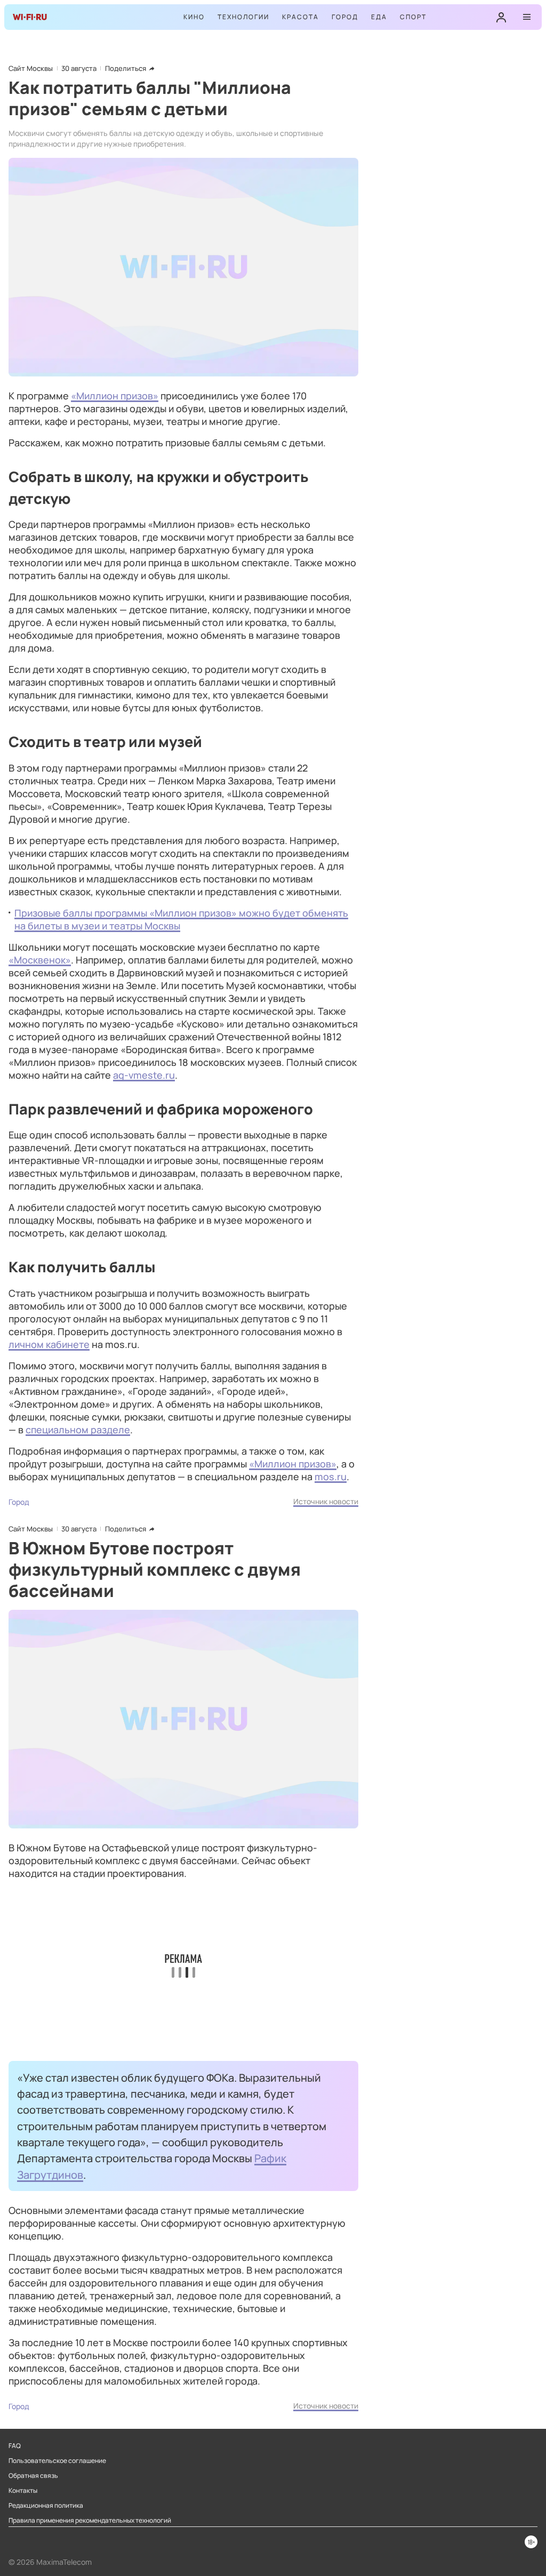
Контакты (23, 2491)
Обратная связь (33, 2476)
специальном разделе (78, 1430)
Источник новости (326, 1501)
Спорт (413, 17)
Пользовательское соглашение (57, 2461)
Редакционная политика (46, 2506)
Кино (194, 17)
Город (345, 17)
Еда (379, 17)
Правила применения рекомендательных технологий (90, 2521)
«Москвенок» (40, 960)
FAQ (15, 2446)
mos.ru (331, 1476)
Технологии (243, 17)
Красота (300, 17)
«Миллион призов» (115, 396)
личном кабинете (49, 1344)
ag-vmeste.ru (144, 1075)
